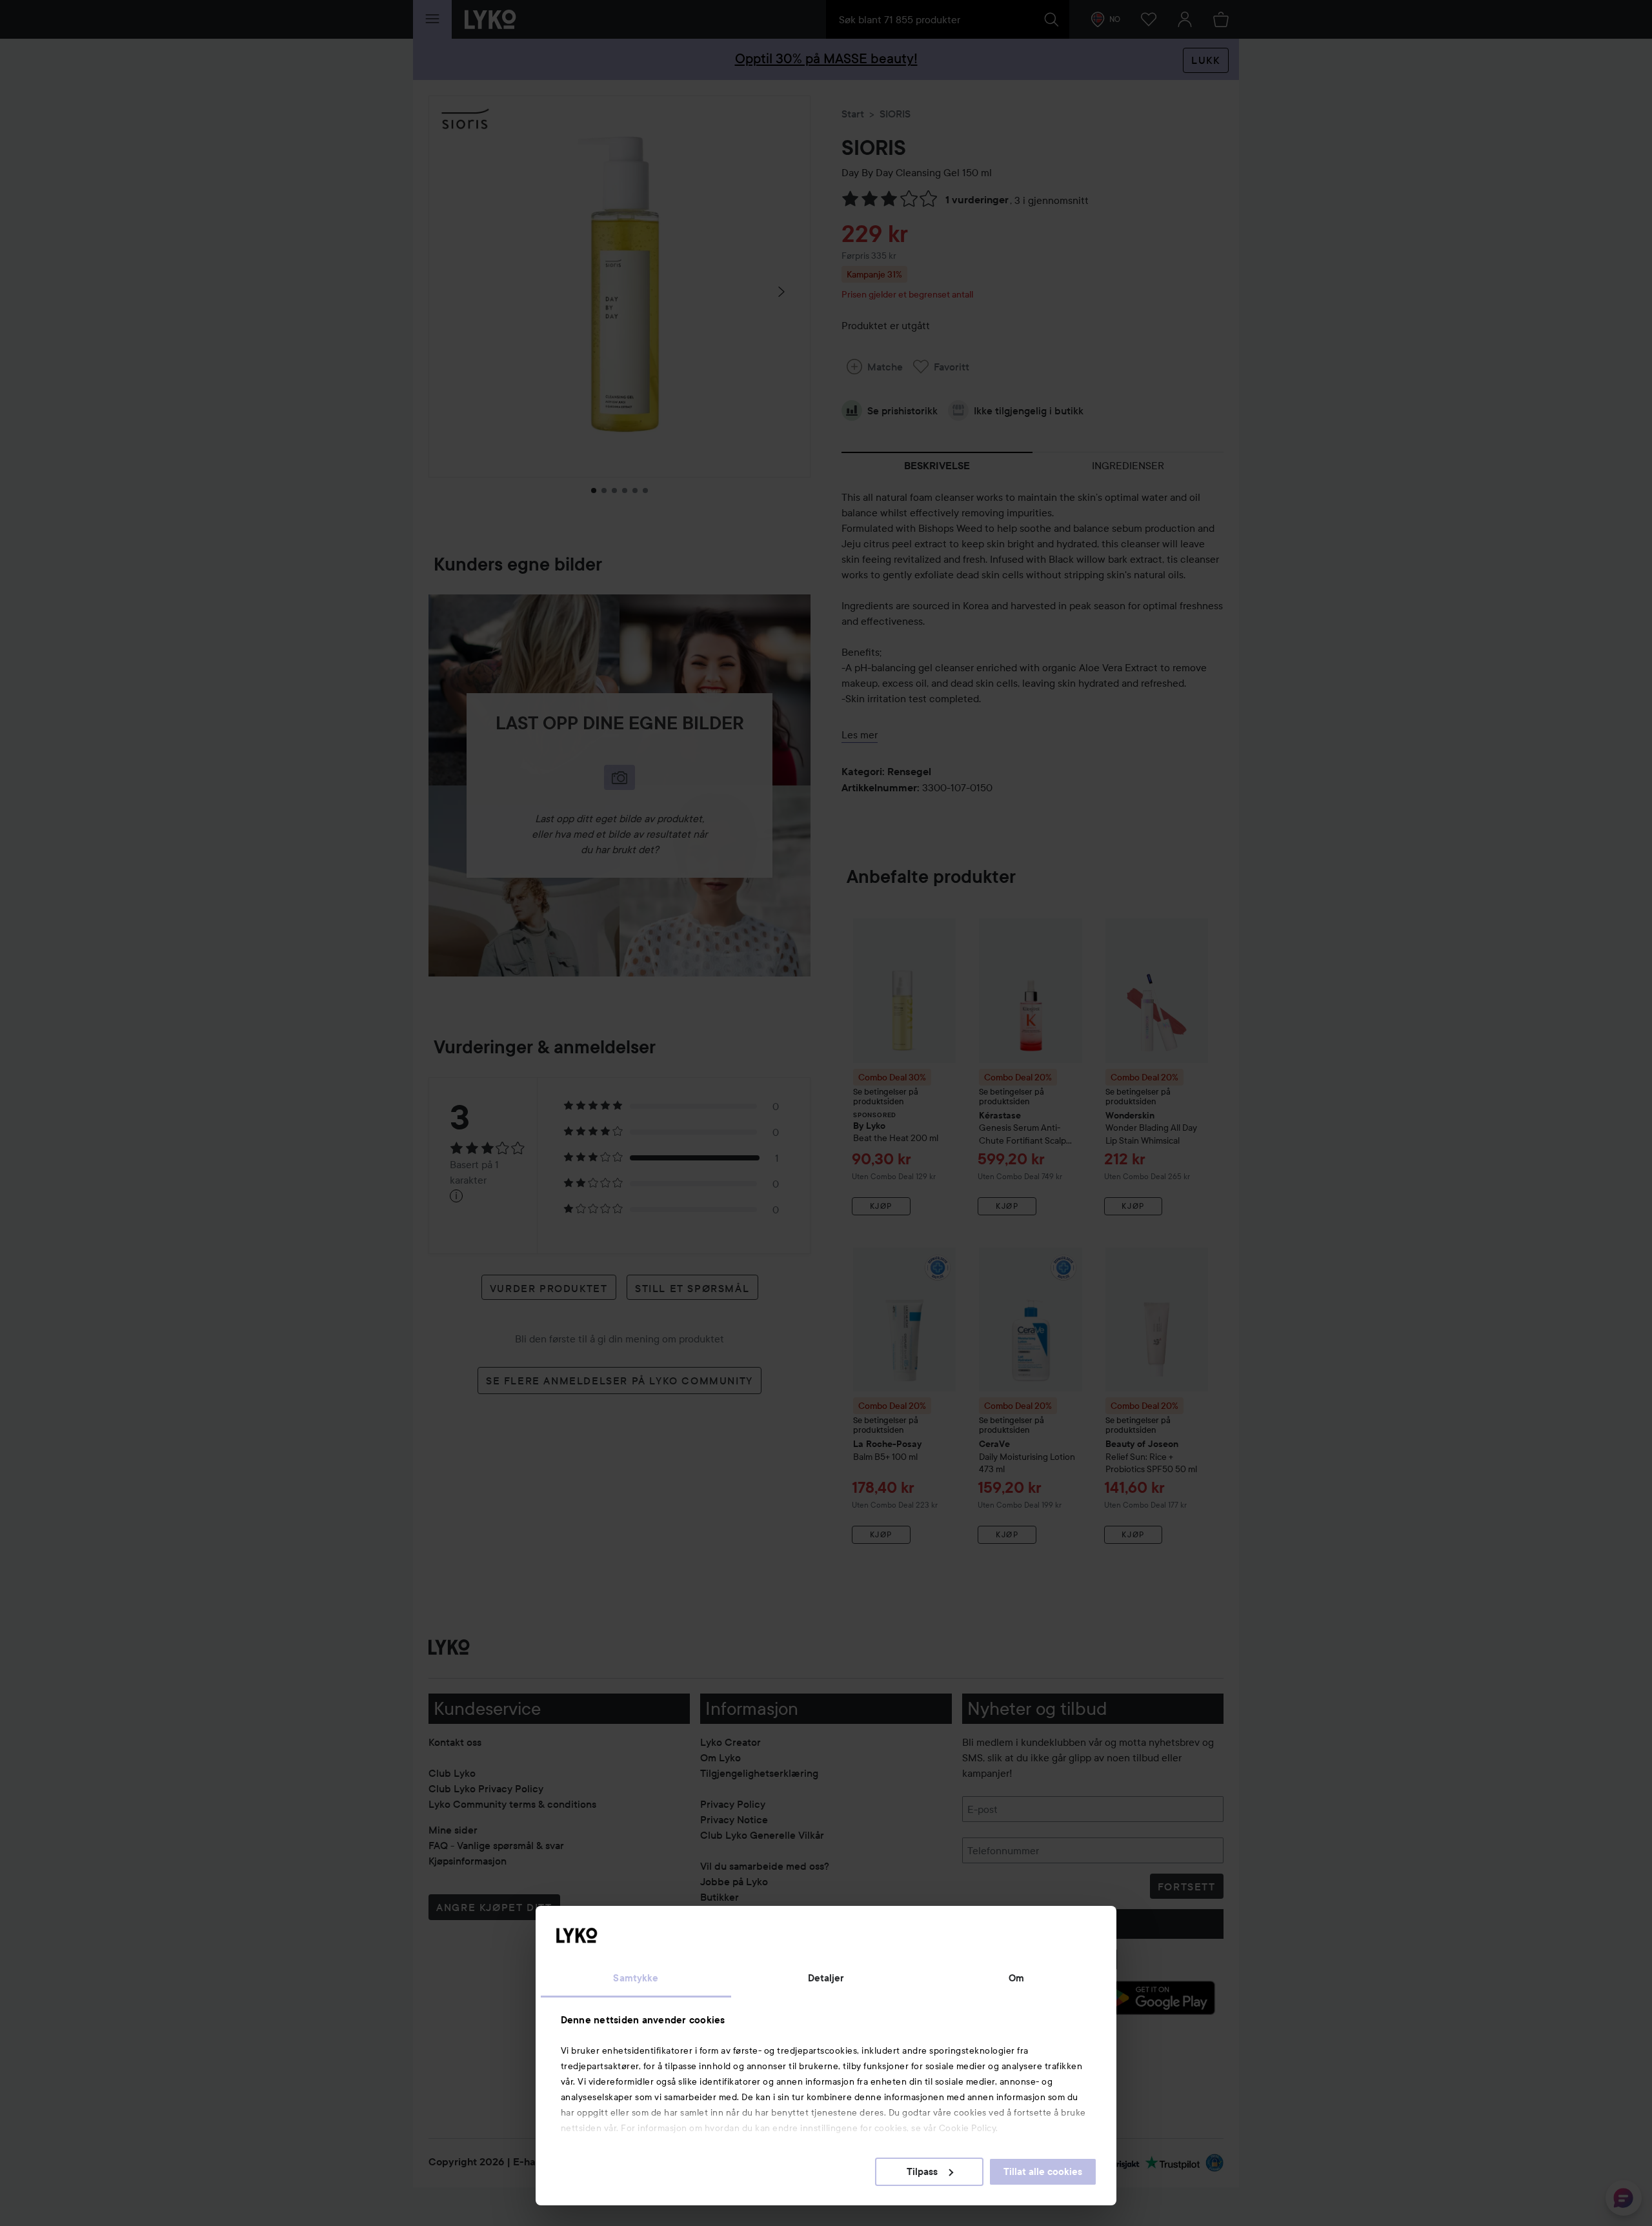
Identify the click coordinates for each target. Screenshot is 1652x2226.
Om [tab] (1016, 1978)
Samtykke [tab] (636, 1978)
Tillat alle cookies (1043, 2172)
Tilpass (922, 2172)
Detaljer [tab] (826, 1978)
